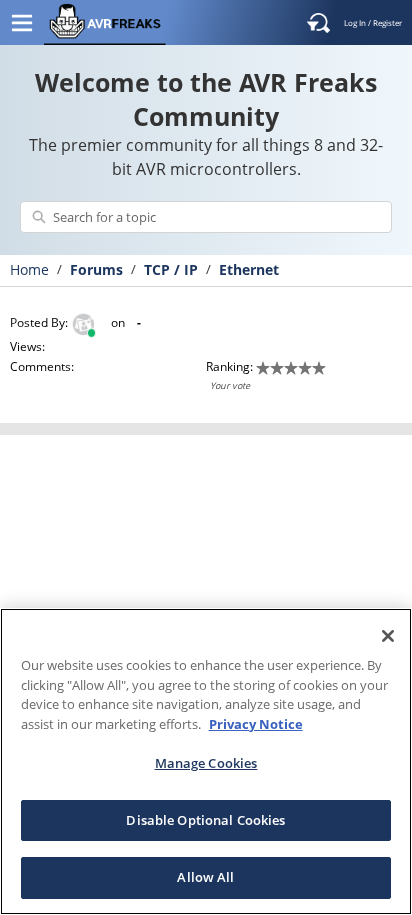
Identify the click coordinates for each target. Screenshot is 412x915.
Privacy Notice (256, 724)
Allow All (205, 877)
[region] (206, 761)
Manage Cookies (206, 763)
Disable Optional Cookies (205, 820)
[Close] (388, 636)
